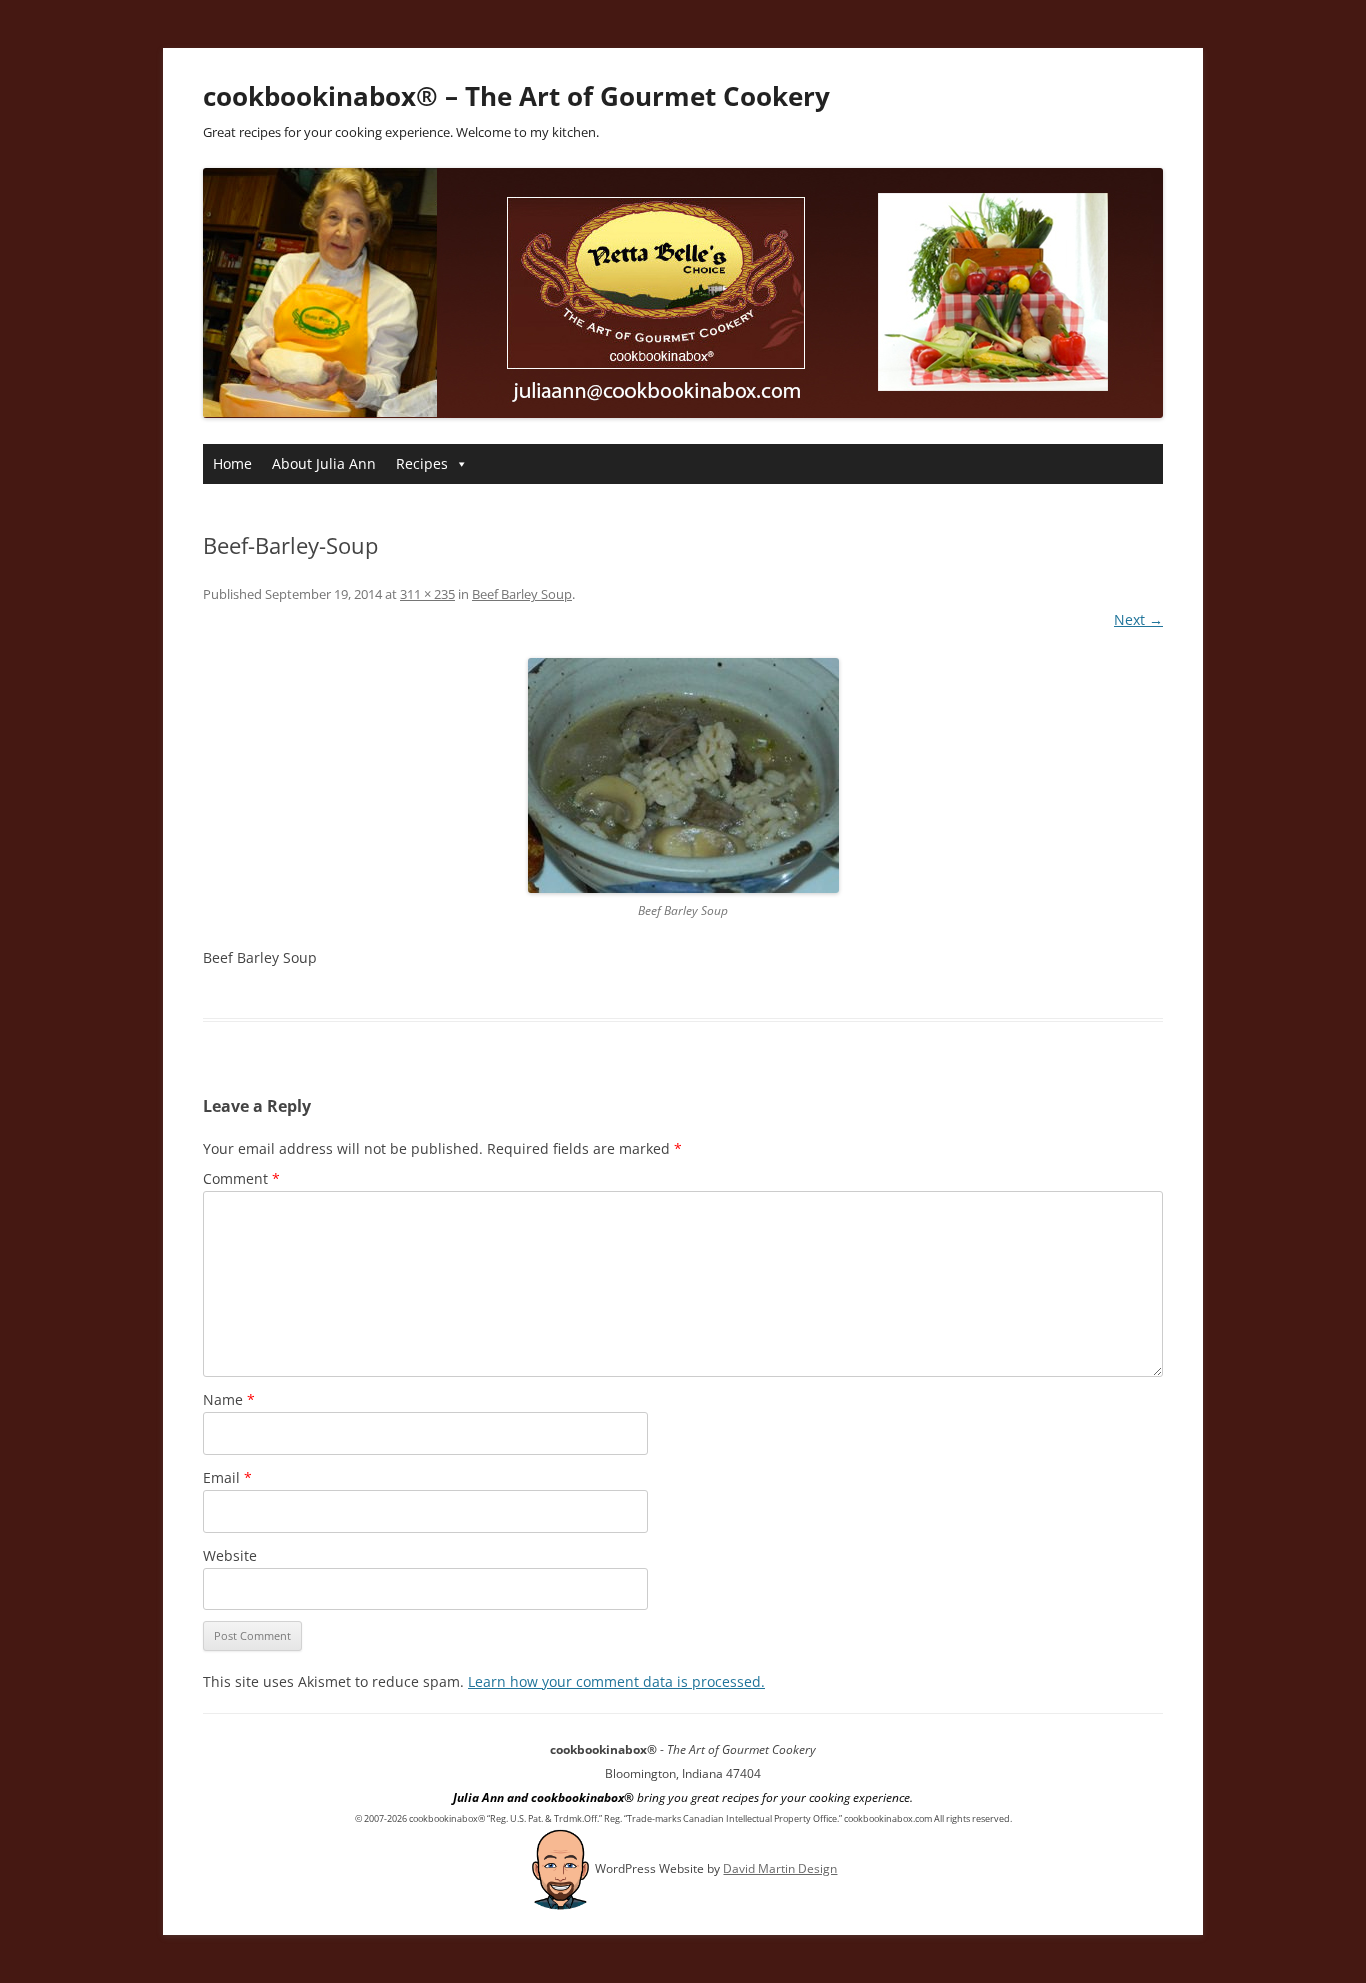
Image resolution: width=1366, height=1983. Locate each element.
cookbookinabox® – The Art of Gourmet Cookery (516, 96)
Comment (241, 1178)
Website (230, 1555)
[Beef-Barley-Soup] (683, 775)
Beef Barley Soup (522, 594)
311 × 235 (427, 594)
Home (232, 463)
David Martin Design (780, 1868)
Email (227, 1477)
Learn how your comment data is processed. (616, 1681)
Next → (1138, 619)
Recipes (422, 463)
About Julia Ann (324, 463)
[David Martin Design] (561, 1868)
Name (229, 1399)
